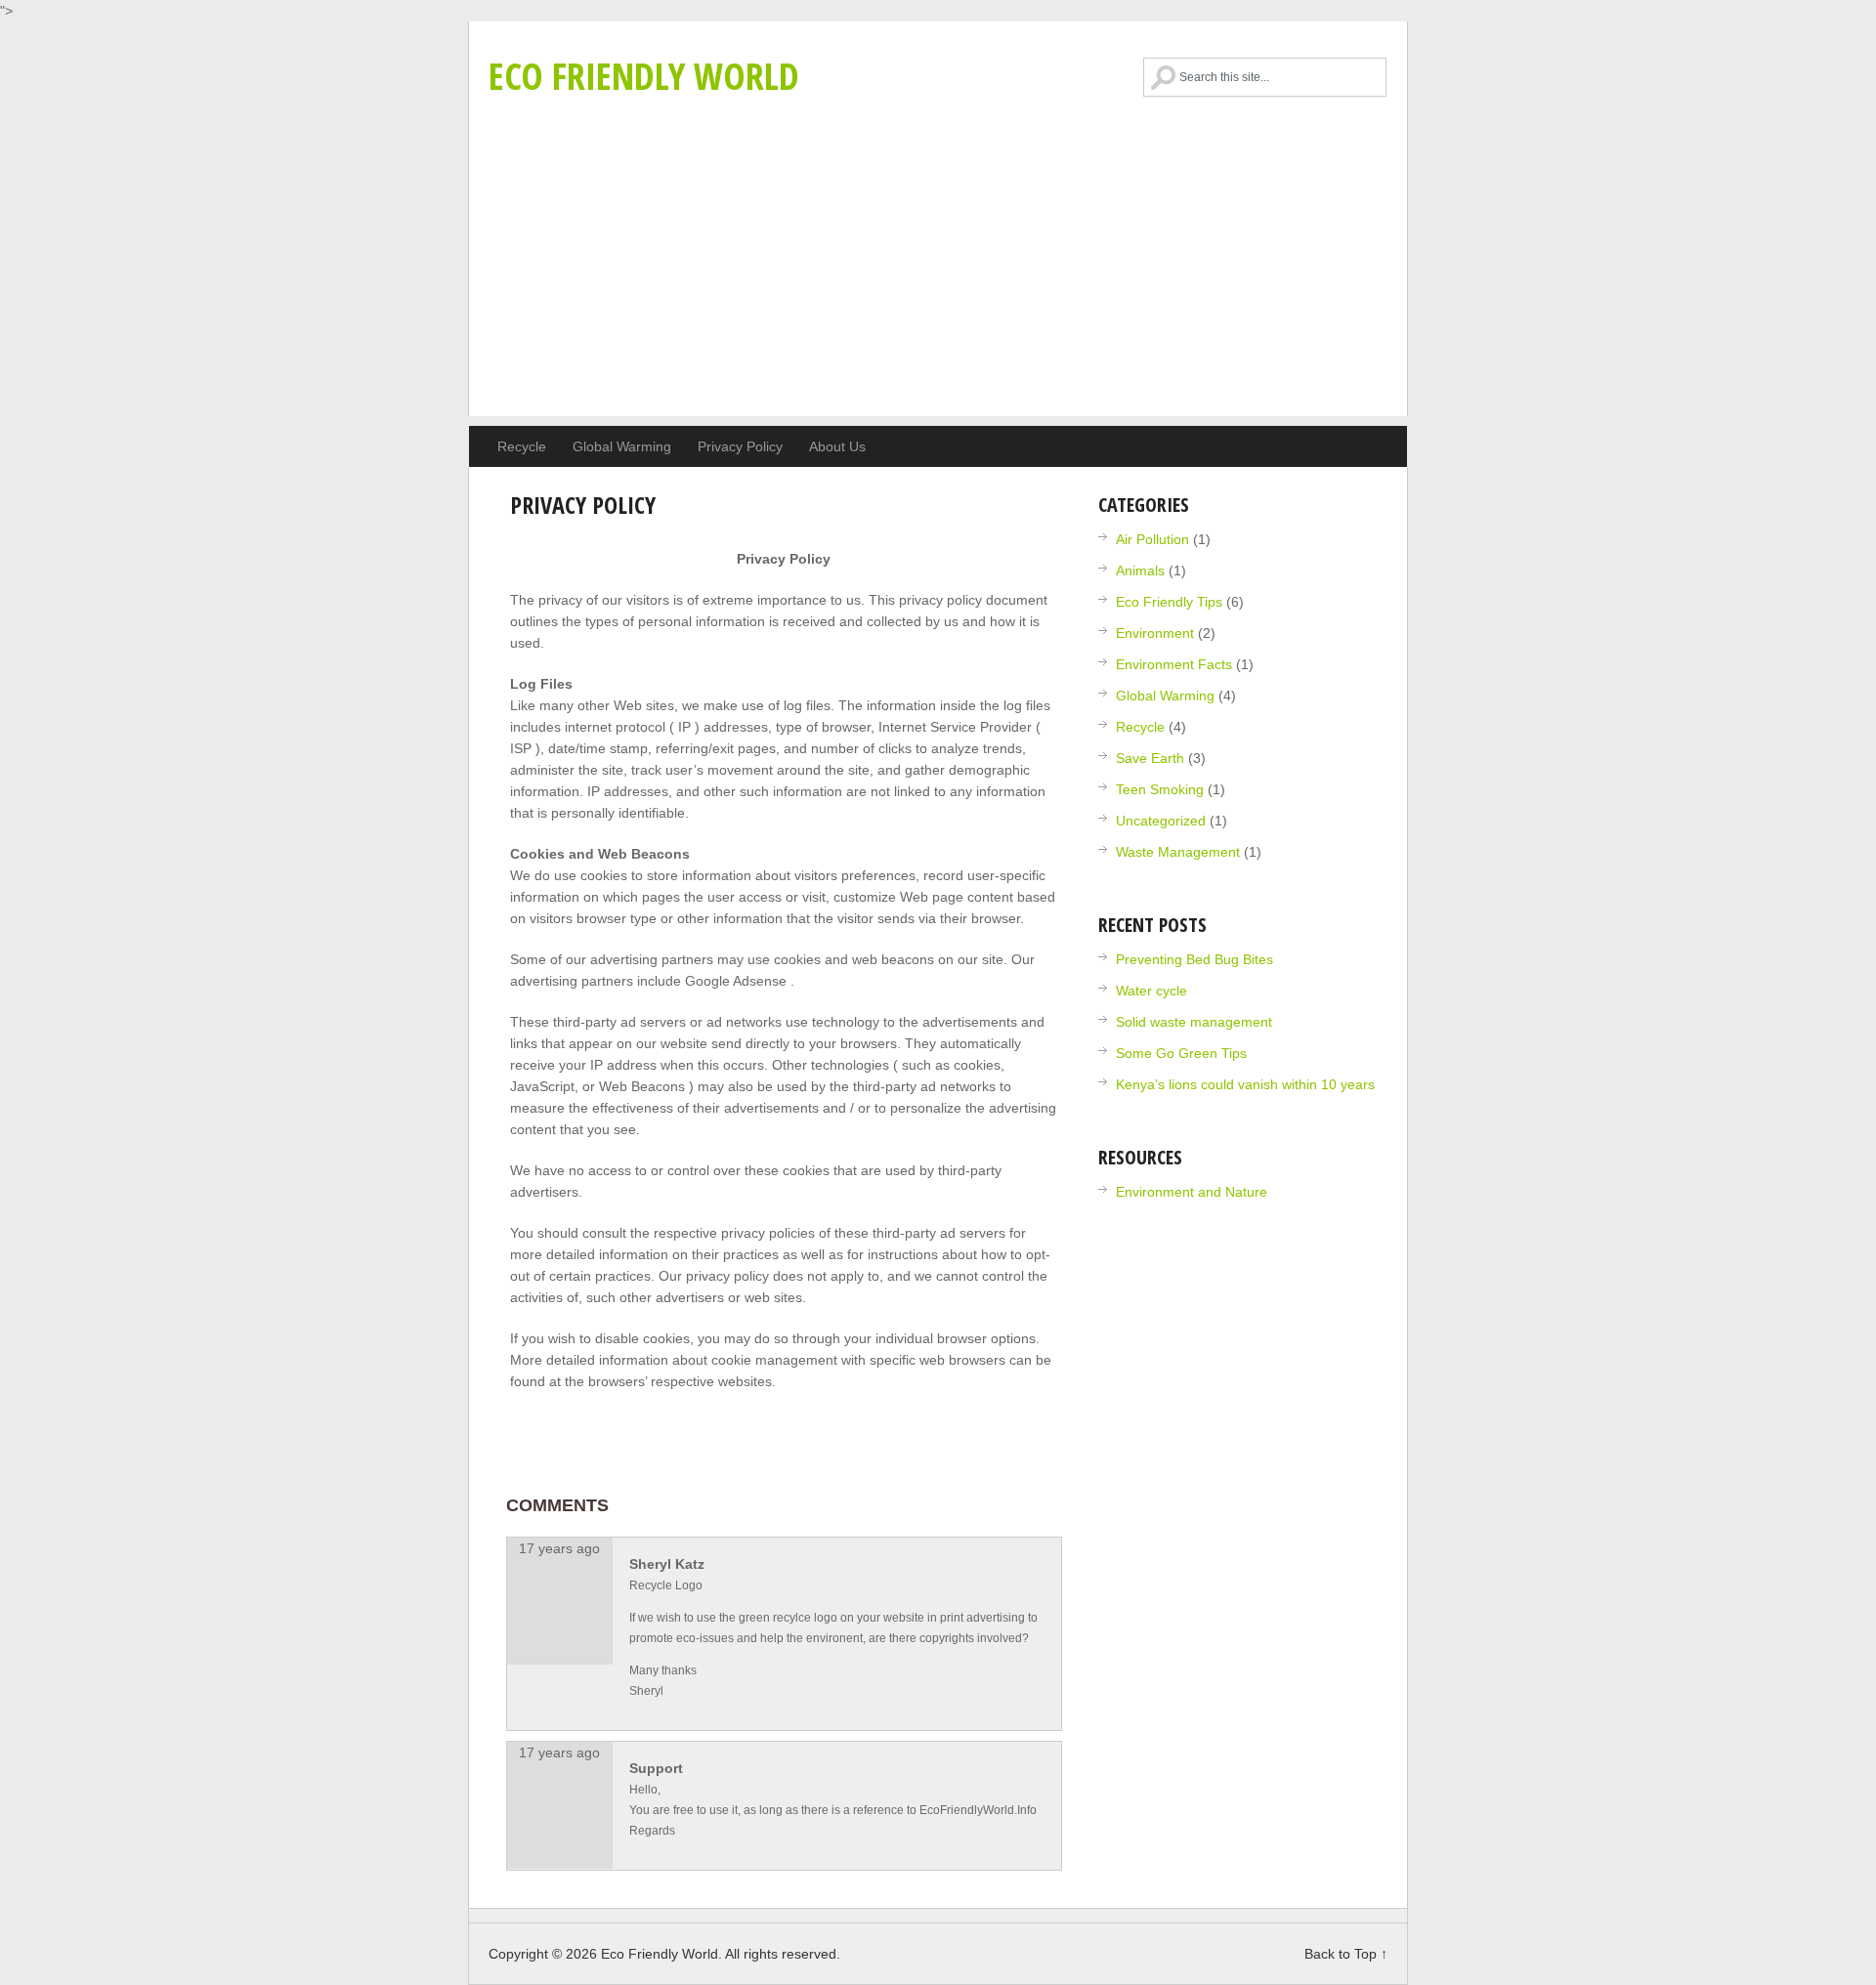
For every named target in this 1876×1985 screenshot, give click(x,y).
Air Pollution (1152, 539)
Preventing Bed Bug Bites (1194, 959)
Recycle (522, 446)
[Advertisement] (938, 279)
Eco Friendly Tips (1169, 602)
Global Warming (622, 446)
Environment (1155, 633)
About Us (837, 446)
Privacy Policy (740, 446)
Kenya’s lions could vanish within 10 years (1245, 1084)
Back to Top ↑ (1346, 1954)
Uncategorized (1161, 821)
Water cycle (1151, 991)
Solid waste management (1194, 1022)
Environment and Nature (1192, 1192)
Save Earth (1150, 758)
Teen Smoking (1160, 789)
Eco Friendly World (644, 75)
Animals (1140, 570)
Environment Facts (1174, 664)
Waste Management (1178, 852)
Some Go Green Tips (1181, 1053)
